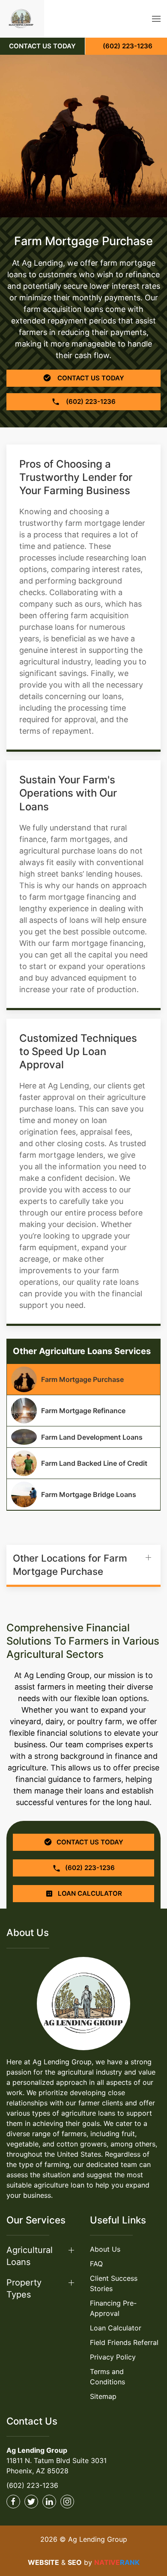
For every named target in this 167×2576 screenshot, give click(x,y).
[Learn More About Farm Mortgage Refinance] (83, 1411)
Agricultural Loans (30, 2256)
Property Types (24, 2288)
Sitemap (103, 2396)
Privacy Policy (113, 2357)
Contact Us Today (90, 378)
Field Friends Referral (124, 2342)
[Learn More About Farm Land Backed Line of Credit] (83, 1463)
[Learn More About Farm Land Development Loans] (83, 1437)
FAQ (96, 2264)
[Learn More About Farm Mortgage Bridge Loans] (83, 1494)
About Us (105, 2249)
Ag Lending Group (37, 2450)
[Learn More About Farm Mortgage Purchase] (83, 1379)
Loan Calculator (116, 2328)
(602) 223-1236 (32, 2485)
